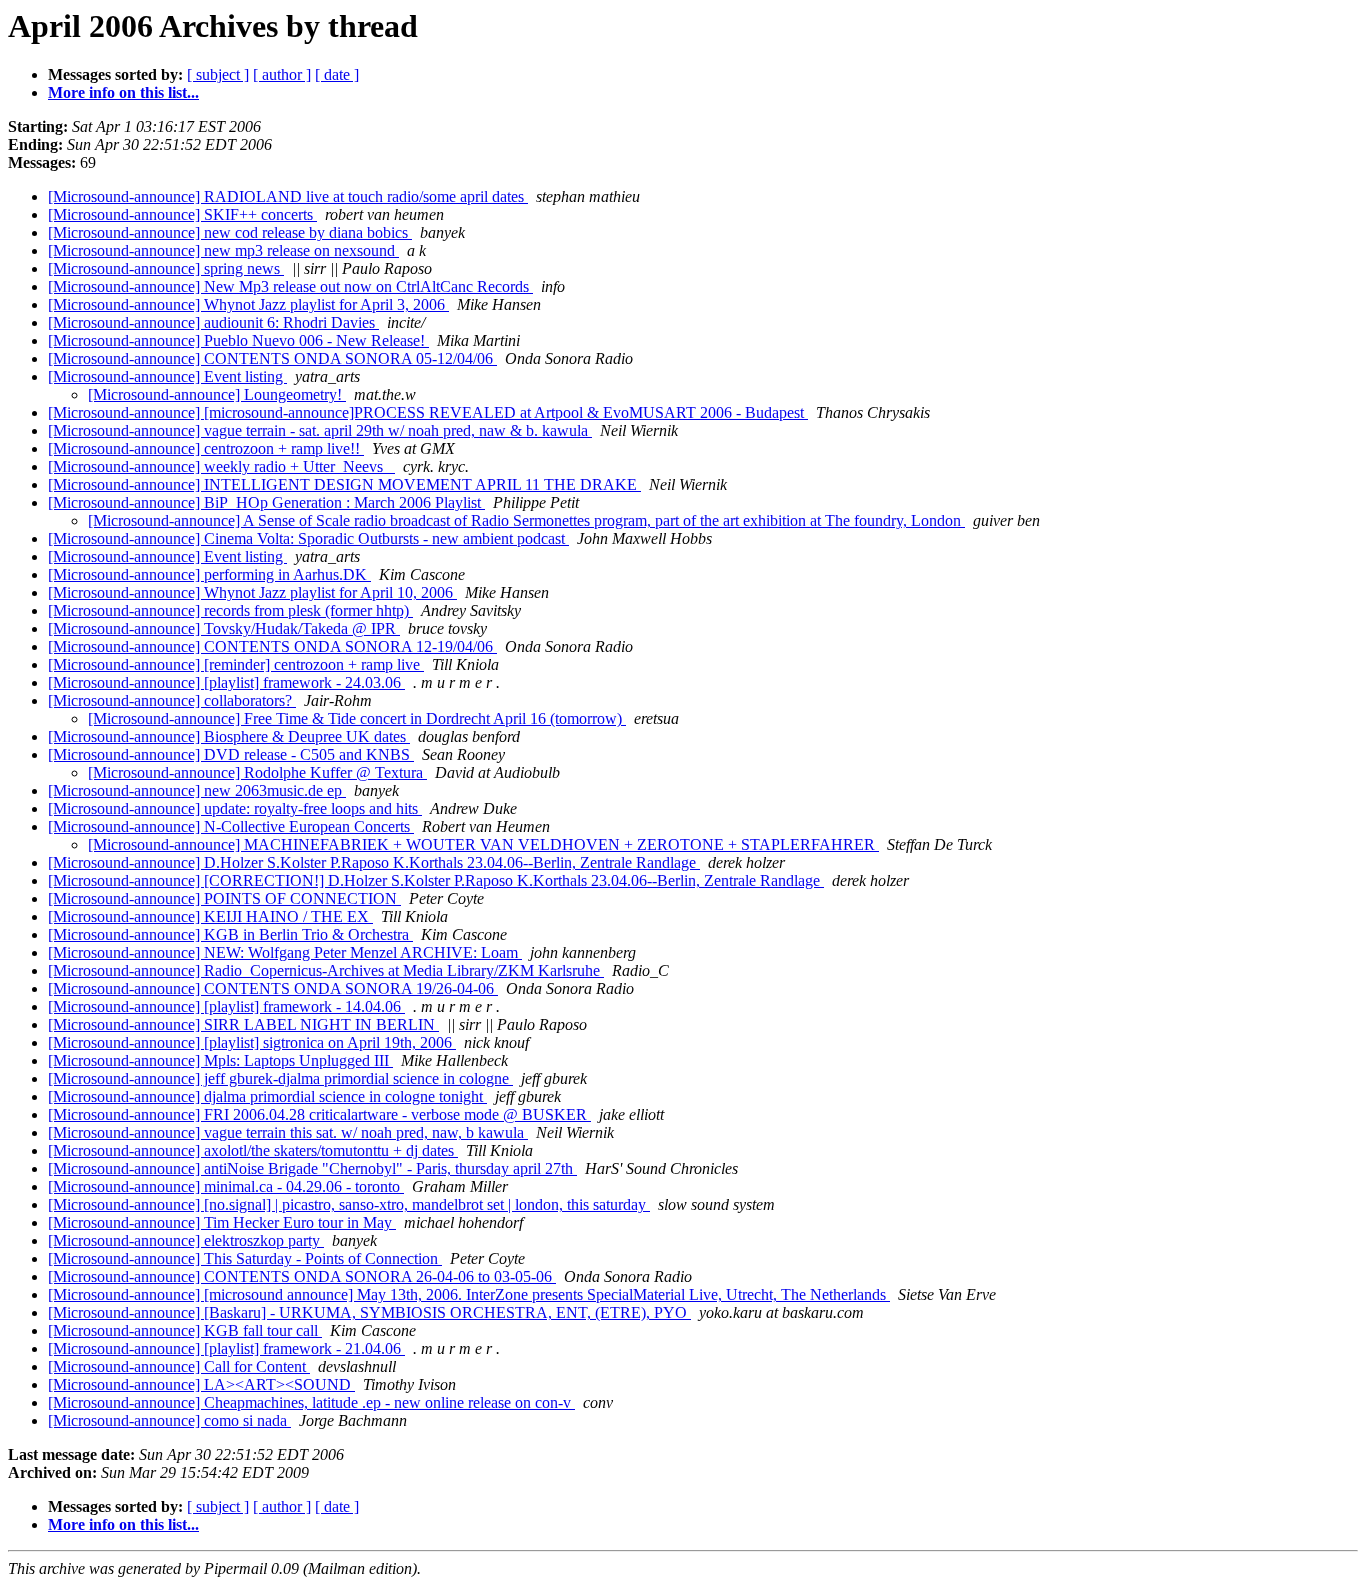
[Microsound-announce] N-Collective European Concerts (231, 826)
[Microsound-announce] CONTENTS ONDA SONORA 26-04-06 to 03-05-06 (302, 1276)
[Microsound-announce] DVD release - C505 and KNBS (231, 754)
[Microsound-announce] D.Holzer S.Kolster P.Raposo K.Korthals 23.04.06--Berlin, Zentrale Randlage (374, 862)
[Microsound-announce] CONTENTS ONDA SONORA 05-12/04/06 (272, 358)
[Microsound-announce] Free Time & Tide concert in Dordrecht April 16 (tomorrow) (357, 718)
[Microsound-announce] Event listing (167, 376)
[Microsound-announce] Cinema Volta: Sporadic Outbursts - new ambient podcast (308, 538)
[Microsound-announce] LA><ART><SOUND (201, 1384)
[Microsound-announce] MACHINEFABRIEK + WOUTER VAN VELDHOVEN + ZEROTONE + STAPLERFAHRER (483, 844)
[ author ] (282, 74)
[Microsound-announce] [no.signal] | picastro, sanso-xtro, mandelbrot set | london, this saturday (349, 1204)
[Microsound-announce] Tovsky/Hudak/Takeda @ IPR (224, 628)
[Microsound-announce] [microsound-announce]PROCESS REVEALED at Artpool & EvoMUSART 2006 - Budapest (428, 412)
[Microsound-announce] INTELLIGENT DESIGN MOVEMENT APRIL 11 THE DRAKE (344, 484)
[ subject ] (218, 74)
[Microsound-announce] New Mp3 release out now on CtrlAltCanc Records (290, 286)
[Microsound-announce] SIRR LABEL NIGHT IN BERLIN (243, 1024)
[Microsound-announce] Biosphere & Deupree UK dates (229, 736)
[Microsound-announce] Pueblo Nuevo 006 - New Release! (238, 340)
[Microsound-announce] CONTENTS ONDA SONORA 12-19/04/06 (272, 646)
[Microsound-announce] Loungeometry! (217, 394)
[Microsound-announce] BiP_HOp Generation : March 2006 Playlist (266, 502)
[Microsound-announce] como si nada (169, 1420)
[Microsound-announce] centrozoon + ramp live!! (206, 448)
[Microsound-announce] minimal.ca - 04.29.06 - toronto (226, 1186)
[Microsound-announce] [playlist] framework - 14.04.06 (226, 1006)
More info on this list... (123, 92)
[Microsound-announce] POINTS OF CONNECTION (224, 898)
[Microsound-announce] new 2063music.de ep (197, 790)
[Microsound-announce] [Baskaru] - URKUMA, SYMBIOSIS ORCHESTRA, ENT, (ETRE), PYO (369, 1312)
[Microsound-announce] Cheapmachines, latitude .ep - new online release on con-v (311, 1402)
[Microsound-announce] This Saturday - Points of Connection (245, 1258)
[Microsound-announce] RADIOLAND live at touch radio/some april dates (288, 196)
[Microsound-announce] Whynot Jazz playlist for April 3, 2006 (248, 304)
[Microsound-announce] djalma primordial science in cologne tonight (267, 1096)
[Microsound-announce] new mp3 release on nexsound (223, 250)
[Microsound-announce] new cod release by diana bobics (230, 232)
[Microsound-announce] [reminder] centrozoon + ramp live (236, 664)
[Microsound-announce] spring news (166, 268)
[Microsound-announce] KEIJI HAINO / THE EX (210, 916)
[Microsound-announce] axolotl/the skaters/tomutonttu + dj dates (253, 1150)
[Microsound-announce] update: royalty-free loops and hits (235, 808)
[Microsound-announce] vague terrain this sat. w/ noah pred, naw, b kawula (288, 1132)
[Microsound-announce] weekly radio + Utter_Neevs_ (221, 466)
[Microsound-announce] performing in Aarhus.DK (209, 574)
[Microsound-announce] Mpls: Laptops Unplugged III (220, 1060)
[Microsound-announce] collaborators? (172, 700)
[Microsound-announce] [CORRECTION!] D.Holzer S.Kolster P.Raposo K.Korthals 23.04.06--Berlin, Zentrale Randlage (436, 880)
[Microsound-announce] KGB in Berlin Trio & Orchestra (230, 934)
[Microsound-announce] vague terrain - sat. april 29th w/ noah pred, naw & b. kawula (320, 430)
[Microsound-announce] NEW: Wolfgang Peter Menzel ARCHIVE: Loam (285, 952)
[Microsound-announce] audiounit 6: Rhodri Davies (213, 322)
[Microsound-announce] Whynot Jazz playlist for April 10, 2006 (252, 592)
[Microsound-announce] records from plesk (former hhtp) (230, 610)
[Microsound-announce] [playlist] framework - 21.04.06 (226, 1348)
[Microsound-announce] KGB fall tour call (185, 1330)
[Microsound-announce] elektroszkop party (186, 1240)
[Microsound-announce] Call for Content (179, 1366)
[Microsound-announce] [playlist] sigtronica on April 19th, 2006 (252, 1042)
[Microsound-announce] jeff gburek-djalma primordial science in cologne (280, 1078)
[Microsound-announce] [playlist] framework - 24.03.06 (226, 682)
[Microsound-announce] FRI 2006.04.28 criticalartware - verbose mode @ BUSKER (319, 1114)
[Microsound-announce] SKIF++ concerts (182, 214)
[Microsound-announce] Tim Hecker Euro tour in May (222, 1222)
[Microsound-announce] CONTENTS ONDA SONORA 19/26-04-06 (273, 988)
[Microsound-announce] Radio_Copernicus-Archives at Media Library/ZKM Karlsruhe (326, 970)
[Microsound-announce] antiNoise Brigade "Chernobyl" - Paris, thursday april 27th (312, 1168)
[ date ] (337, 74)
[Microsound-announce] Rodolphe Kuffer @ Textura (257, 772)
